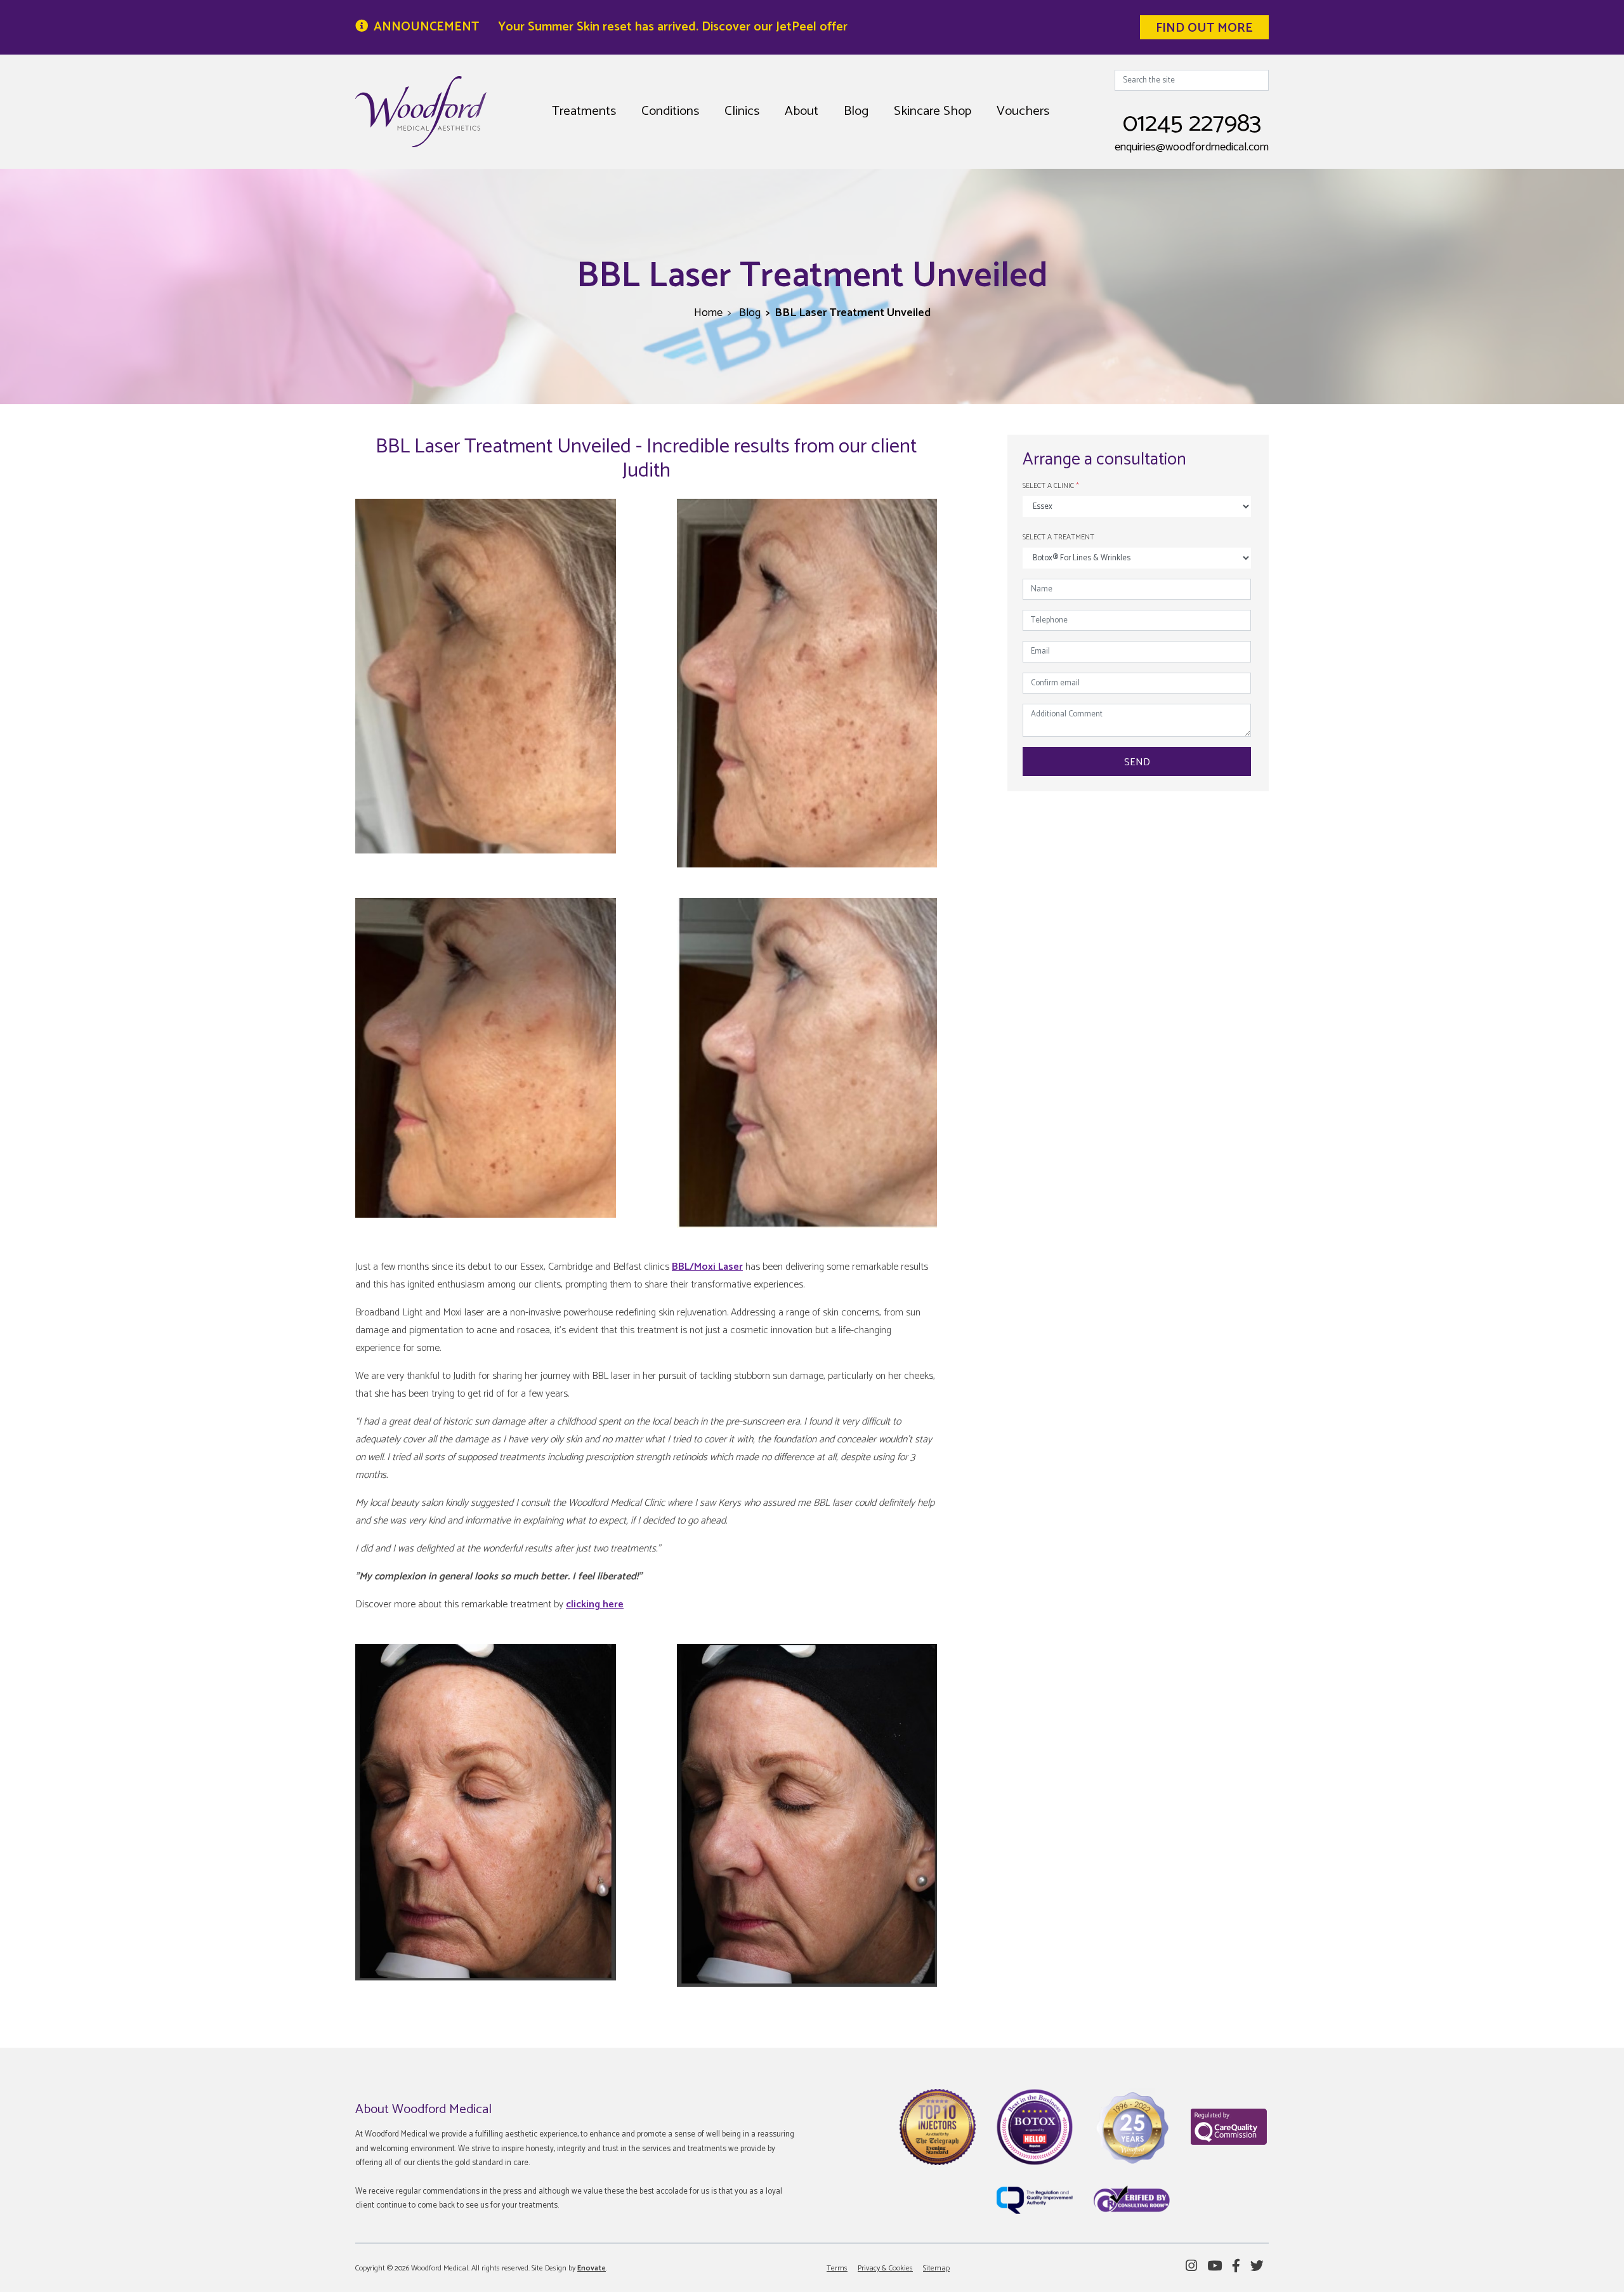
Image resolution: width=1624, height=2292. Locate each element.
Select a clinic (1051, 486)
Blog (856, 111)
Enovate (592, 2268)
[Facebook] (1236, 2267)
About (802, 111)
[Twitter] (1257, 2267)
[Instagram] (1191, 2267)
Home (708, 313)
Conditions (670, 111)
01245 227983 (1192, 124)
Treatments (584, 111)
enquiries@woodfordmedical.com (1192, 147)
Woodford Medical (421, 112)
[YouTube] (1215, 2267)
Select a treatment (1058, 537)
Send (1137, 762)
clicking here (595, 1604)
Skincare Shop (933, 111)
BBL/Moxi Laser (707, 1267)
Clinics (742, 111)
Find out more (1204, 28)
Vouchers (1023, 111)
